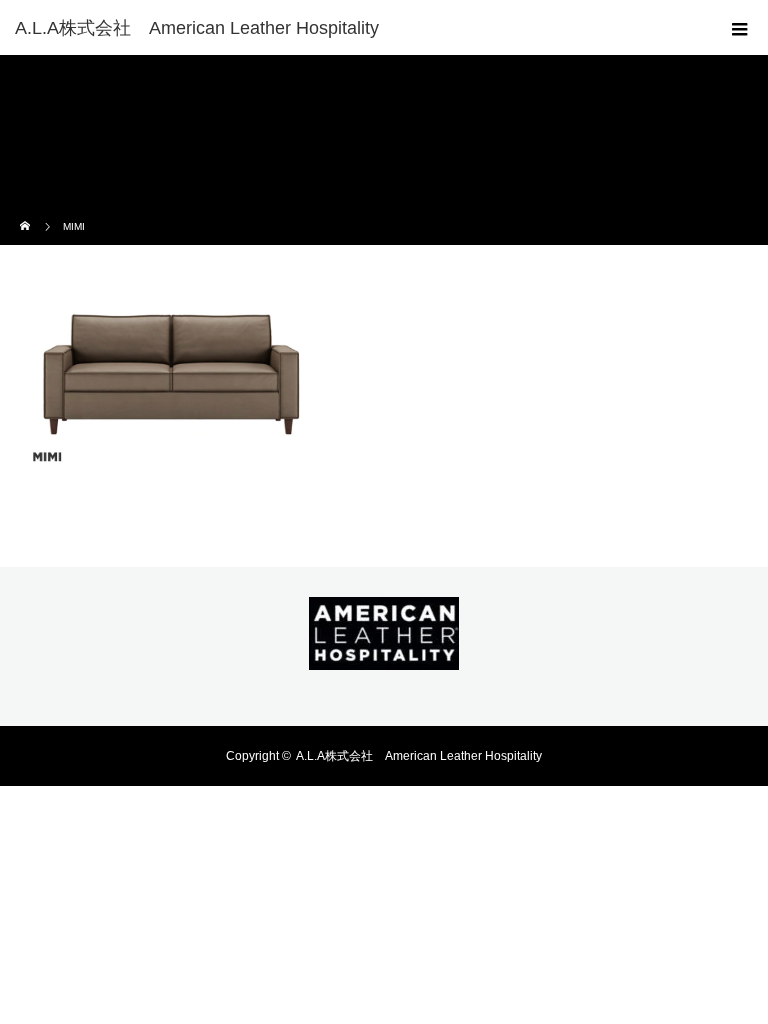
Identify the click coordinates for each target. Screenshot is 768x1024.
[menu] (740, 28)
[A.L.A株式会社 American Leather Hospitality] (354, 28)
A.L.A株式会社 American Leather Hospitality (419, 756)
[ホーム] (26, 212)
